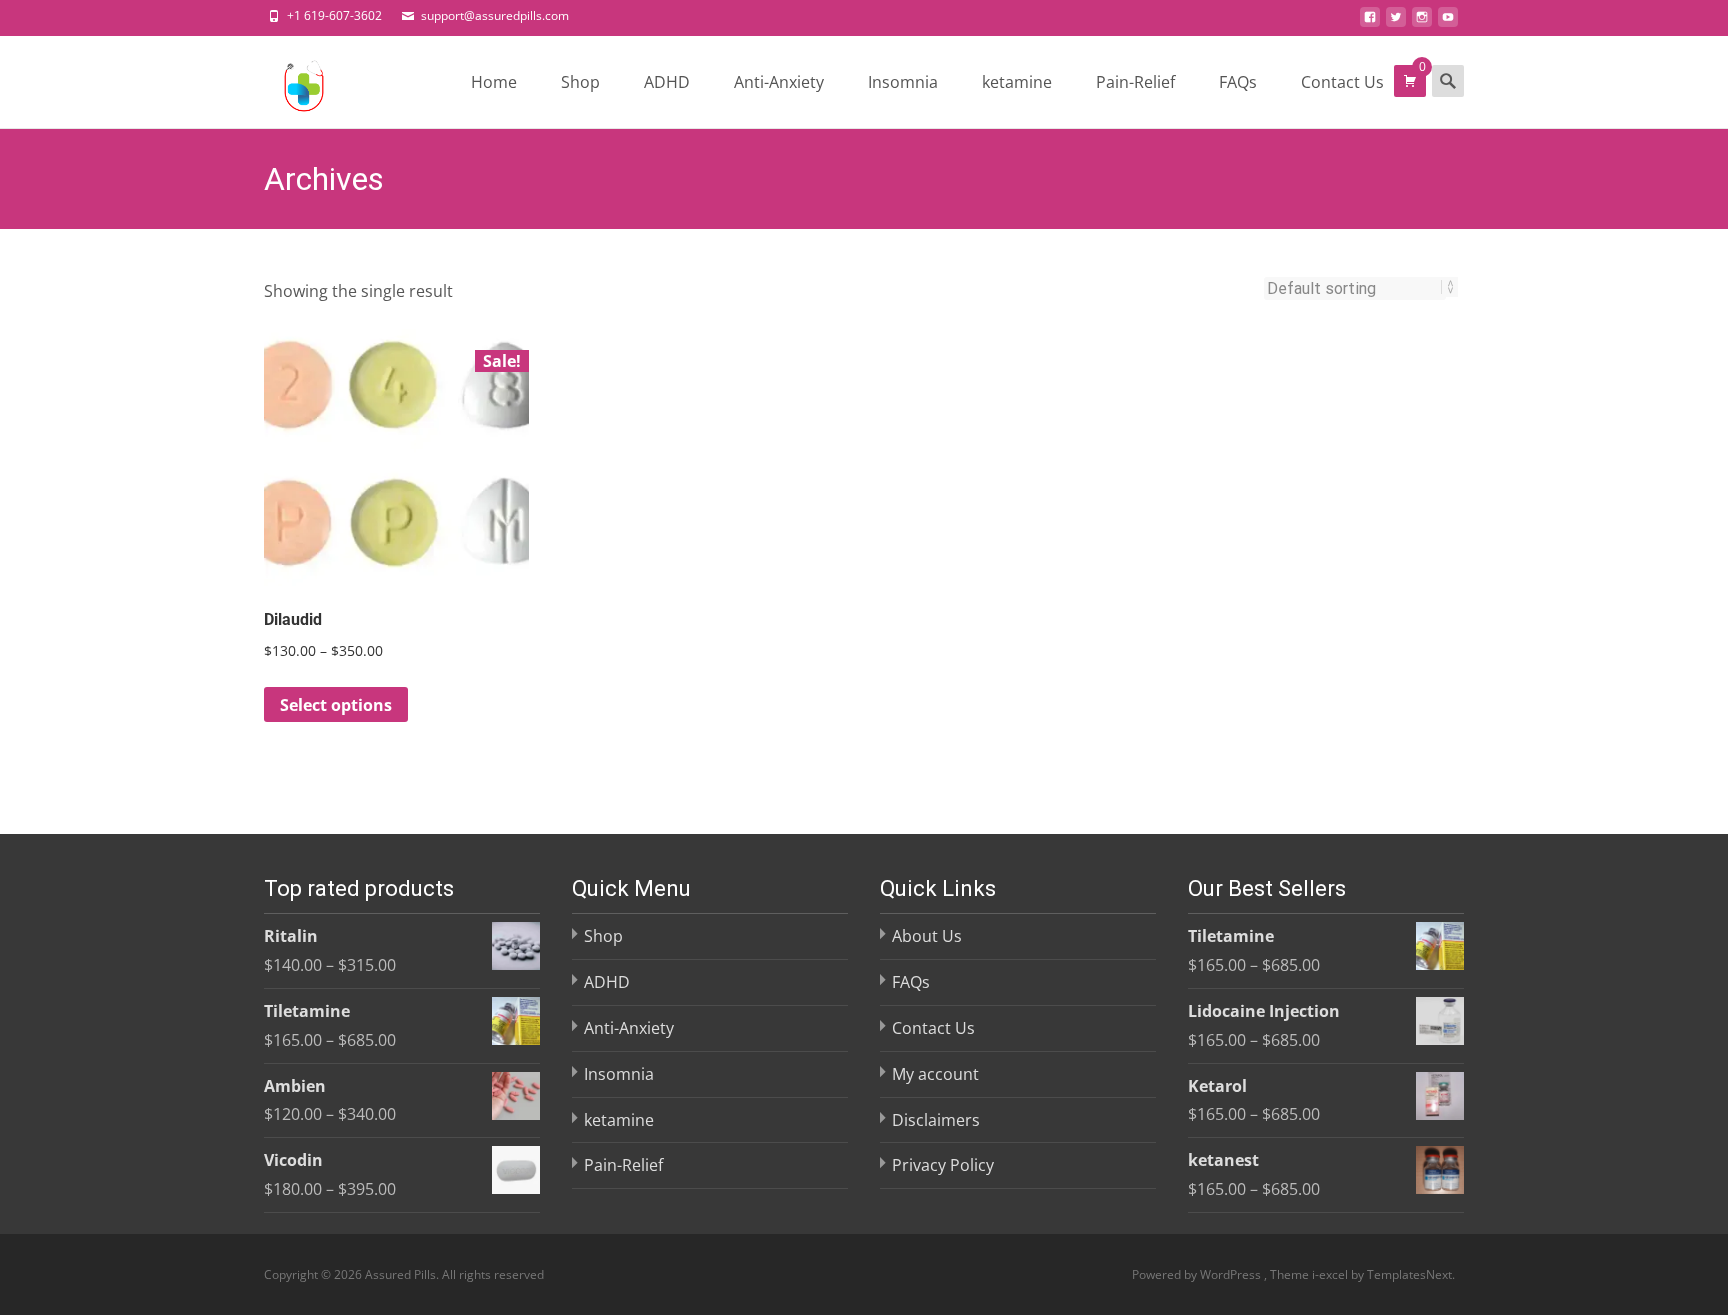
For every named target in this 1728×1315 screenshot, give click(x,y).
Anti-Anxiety (779, 82)
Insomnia (903, 82)
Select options (336, 705)
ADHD (667, 82)
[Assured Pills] (288, 81)
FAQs (1238, 82)
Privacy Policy (943, 1165)
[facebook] (1370, 23)
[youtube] (1448, 23)
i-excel (1331, 1274)
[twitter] (1396, 23)
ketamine (1017, 82)
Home (494, 82)
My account (935, 1074)
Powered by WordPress (1198, 1274)
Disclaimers (936, 1120)
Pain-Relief (1135, 82)
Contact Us (1342, 82)
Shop (580, 82)
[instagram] (1422, 23)
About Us (927, 936)
